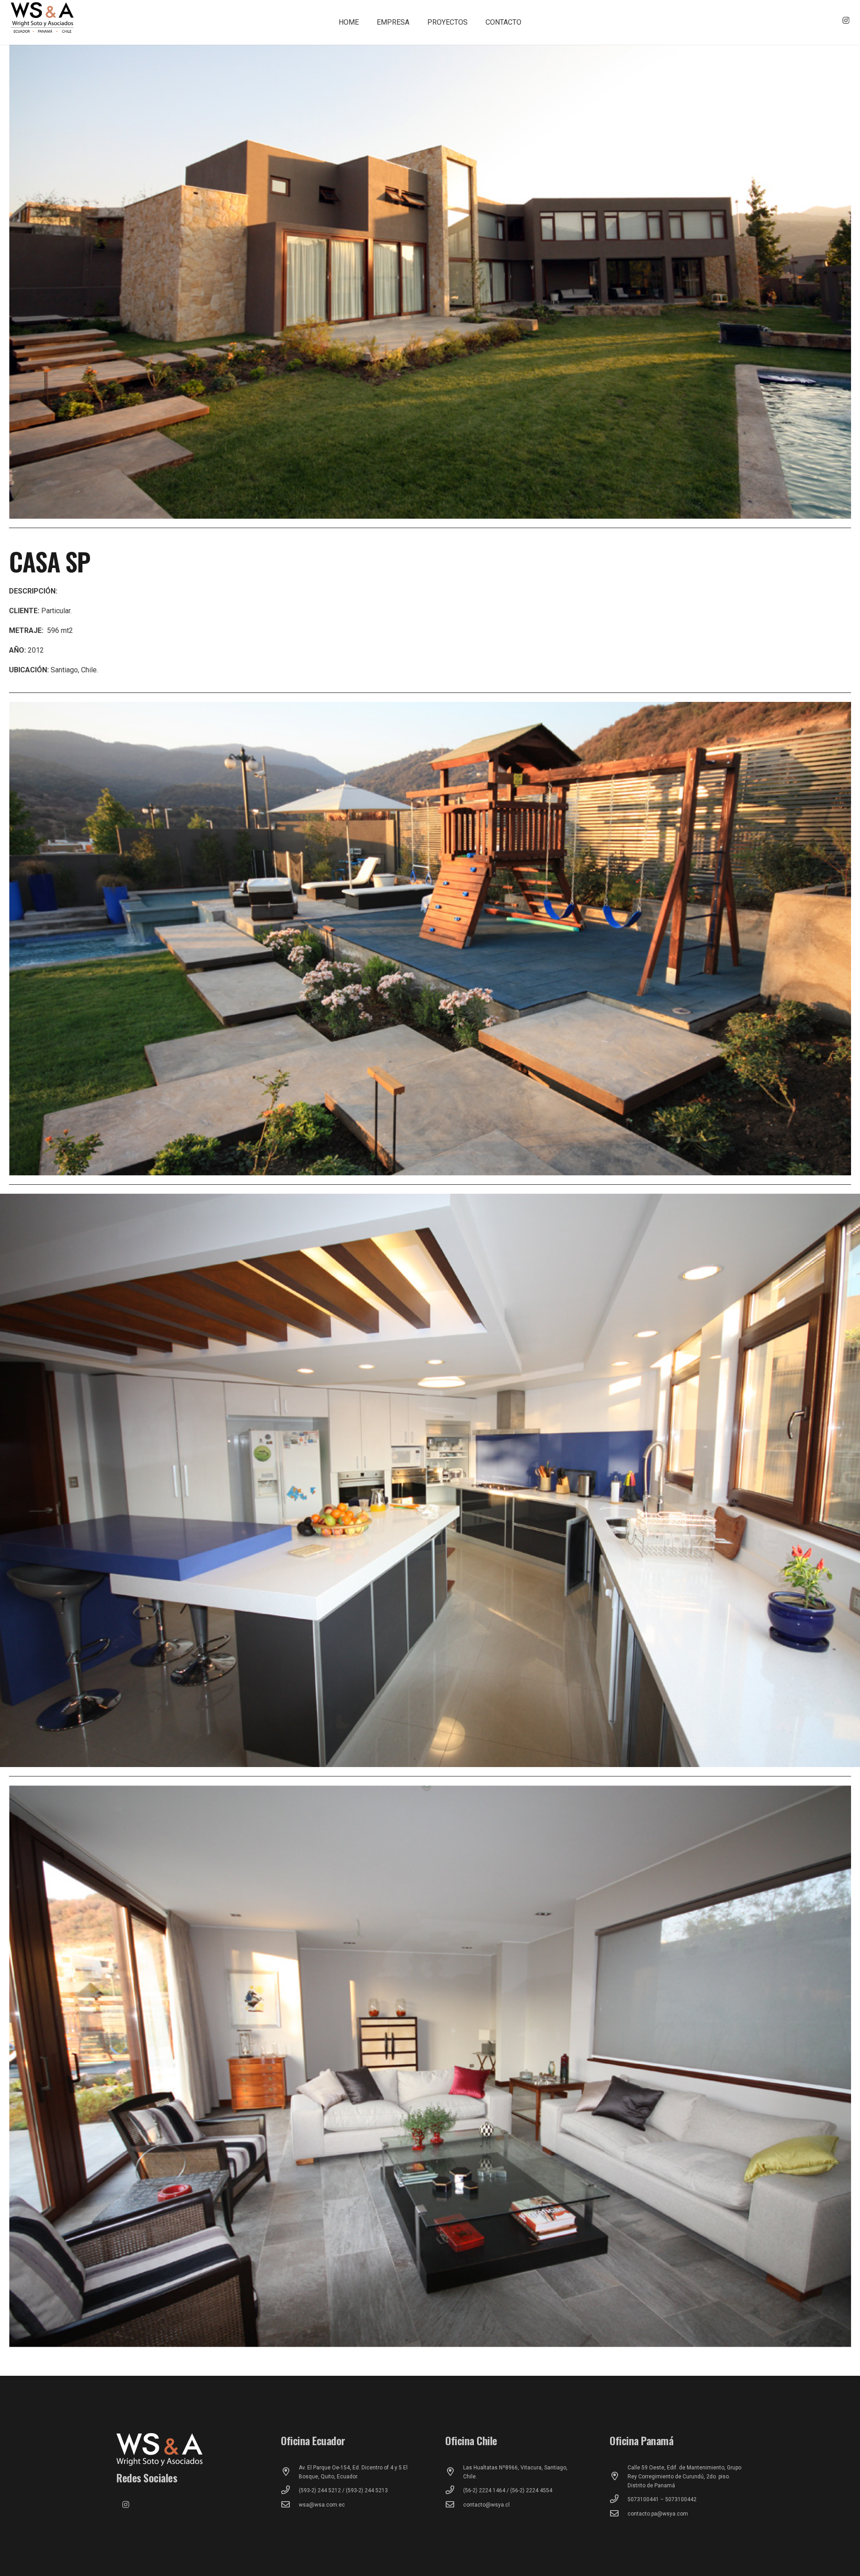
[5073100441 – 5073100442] (619, 2499)
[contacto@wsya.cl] (454, 2505)
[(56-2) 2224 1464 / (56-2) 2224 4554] (454, 2490)
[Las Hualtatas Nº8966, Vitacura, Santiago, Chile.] (454, 2472)
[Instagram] (846, 21)
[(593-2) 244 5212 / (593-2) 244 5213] (290, 2490)
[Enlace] (43, 18)
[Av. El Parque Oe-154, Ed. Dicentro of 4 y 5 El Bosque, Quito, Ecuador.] (290, 2472)
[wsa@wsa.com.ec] (290, 2505)
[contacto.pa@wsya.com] (619, 2514)
